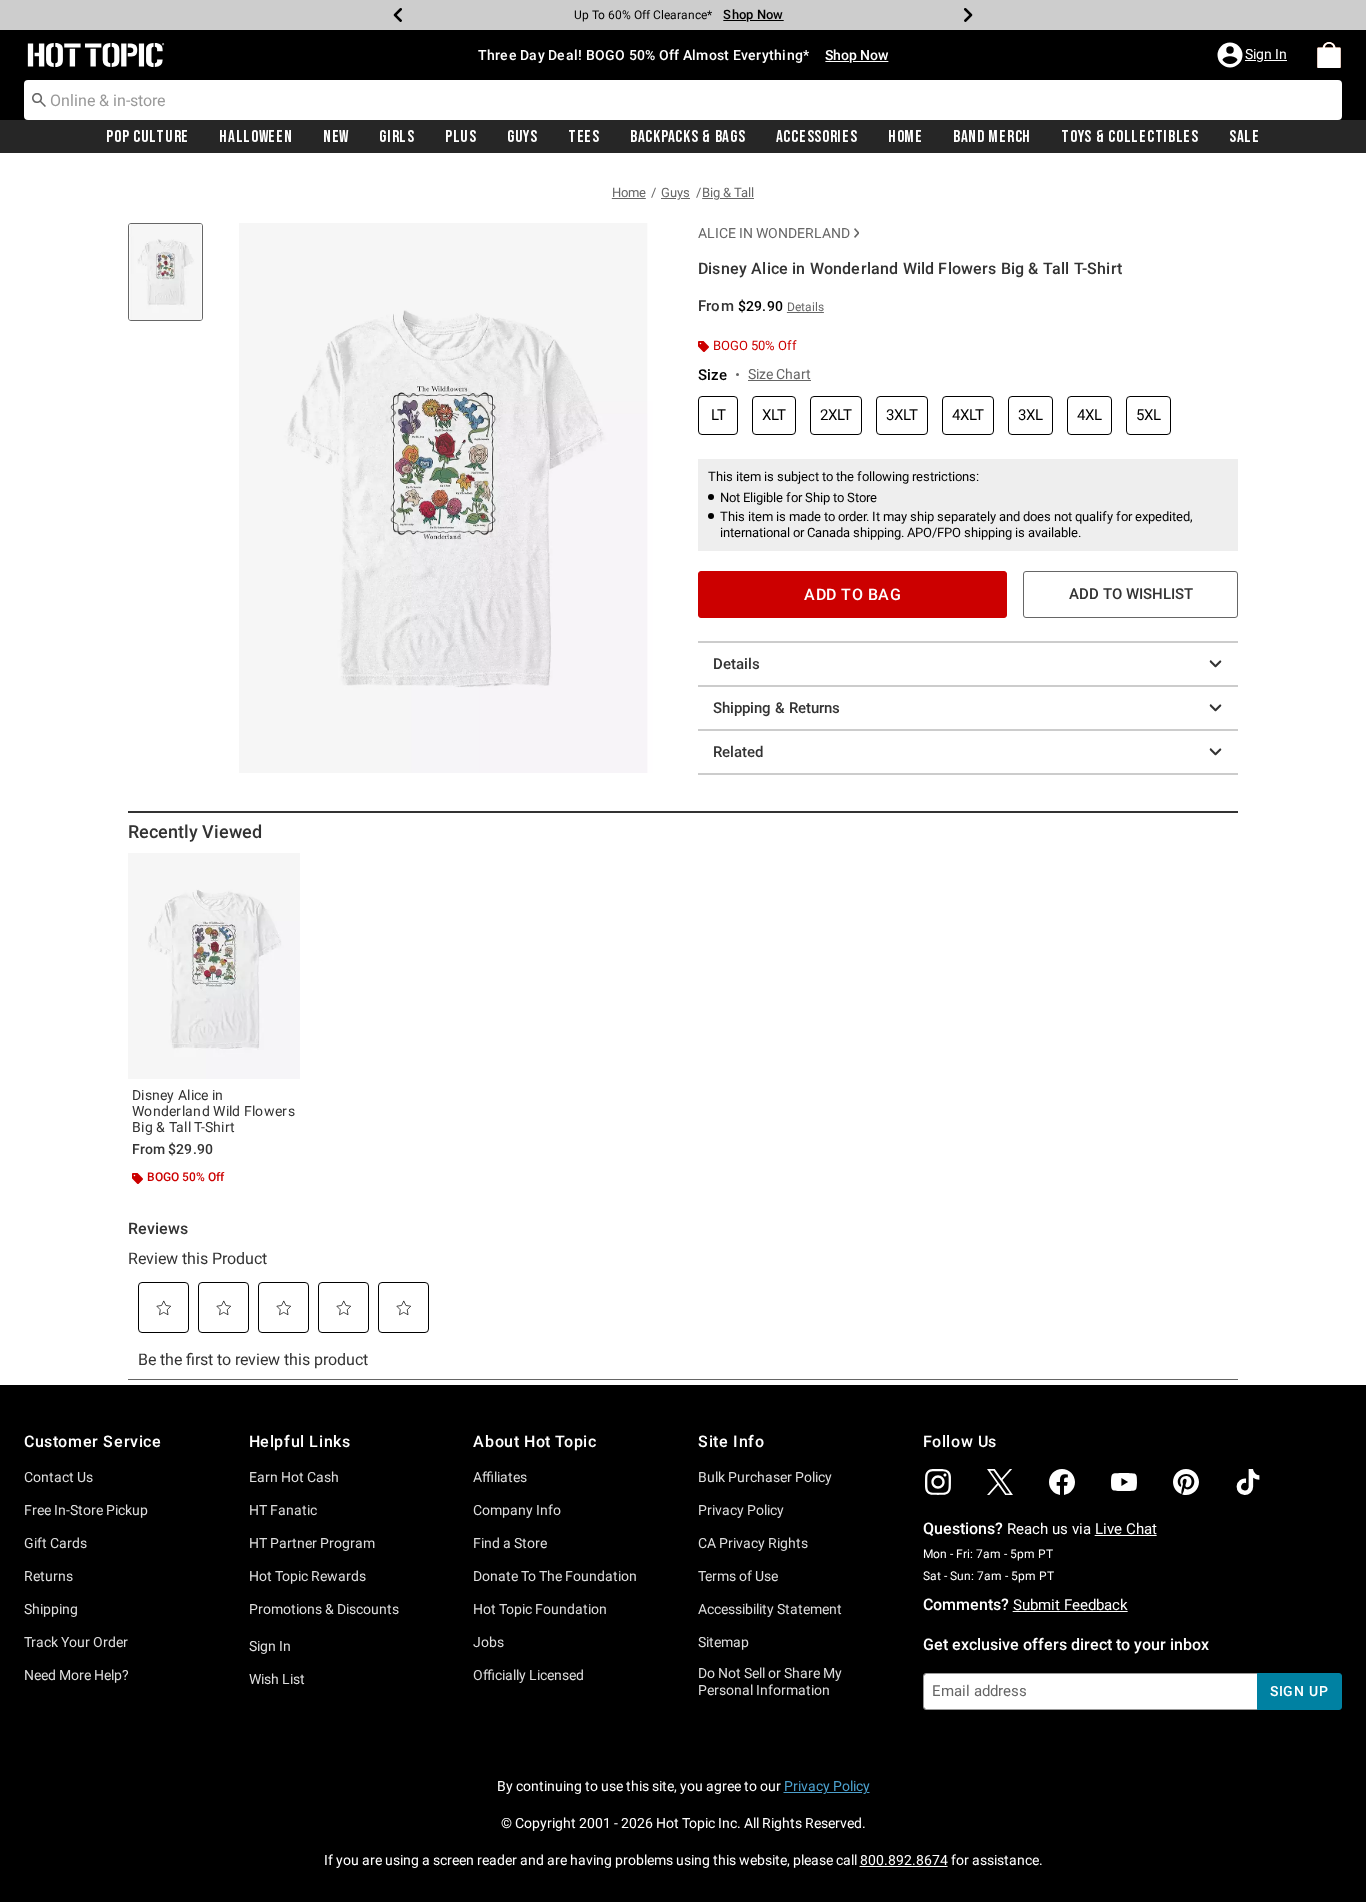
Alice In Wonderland (774, 233)
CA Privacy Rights (753, 1543)
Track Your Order (76, 1642)
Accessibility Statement (770, 1609)
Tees (584, 137)
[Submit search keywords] (39, 99)
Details (736, 664)
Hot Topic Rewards (307, 1576)
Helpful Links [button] (300, 1441)
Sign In (270, 1646)
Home (905, 137)
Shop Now (753, 14)
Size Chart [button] (779, 374)
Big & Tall (728, 192)
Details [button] (805, 307)
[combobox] (683, 100)
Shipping (51, 1609)
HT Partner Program (312, 1543)
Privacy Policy (741, 1510)
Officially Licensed (528, 1675)
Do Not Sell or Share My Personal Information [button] (770, 1681)
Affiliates (500, 1477)
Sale (1244, 137)
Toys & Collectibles (1130, 137)
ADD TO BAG (852, 594)
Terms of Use (738, 1576)
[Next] (968, 15)
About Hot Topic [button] (534, 1441)
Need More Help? (76, 1675)
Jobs (488, 1642)
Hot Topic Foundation (540, 1609)
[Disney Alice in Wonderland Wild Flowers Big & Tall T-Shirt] (214, 966)
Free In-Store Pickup (86, 1510)
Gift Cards (55, 1543)
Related (738, 752)
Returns (48, 1576)
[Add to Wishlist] (280, 873)
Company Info (517, 1510)
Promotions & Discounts (324, 1609)
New (336, 137)
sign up (1299, 1691)
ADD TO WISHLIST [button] (1131, 594)
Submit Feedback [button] (1070, 1605)
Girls (397, 137)
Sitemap (723, 1642)
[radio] (718, 415)
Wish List (277, 1679)
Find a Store (510, 1543)
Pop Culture (147, 137)
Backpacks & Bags (688, 137)
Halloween (255, 137)
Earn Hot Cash (294, 1477)
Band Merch (992, 137)
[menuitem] (1329, 55)
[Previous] (398, 15)
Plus (461, 137)
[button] (1254, 55)
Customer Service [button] (93, 1441)
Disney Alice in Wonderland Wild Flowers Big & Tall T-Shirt (213, 1111)
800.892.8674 (904, 1860)
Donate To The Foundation (555, 1576)
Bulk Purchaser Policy (765, 1477)
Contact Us (58, 1477)
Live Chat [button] (1126, 1529)
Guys (522, 137)
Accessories (817, 137)
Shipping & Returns (776, 708)
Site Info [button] (731, 1441)
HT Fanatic (283, 1510)
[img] (938, 1482)
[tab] (173, 282)
